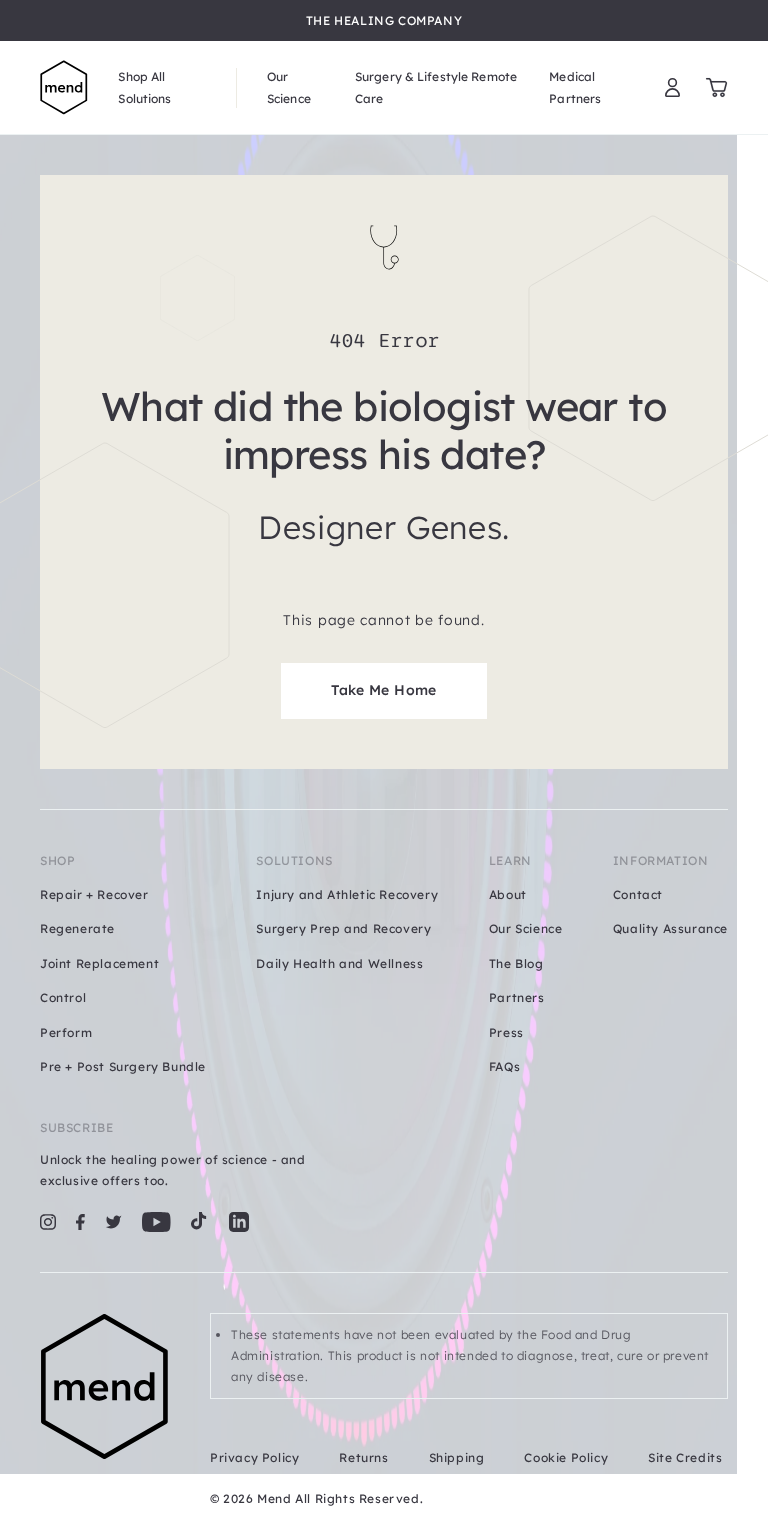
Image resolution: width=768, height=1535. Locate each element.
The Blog (516, 963)
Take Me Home (383, 690)
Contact (638, 894)
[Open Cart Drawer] (716, 87)
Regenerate (77, 928)
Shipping (457, 1457)
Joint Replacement (99, 963)
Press (506, 1032)
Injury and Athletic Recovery (347, 894)
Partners (517, 997)
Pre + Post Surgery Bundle (123, 1066)
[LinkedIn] (239, 1222)
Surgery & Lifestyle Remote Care (436, 87)
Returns (363, 1457)
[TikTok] (199, 1222)
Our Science (289, 87)
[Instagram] (48, 1222)
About (508, 894)
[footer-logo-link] (105, 1411)
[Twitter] (113, 1222)
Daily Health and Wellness (339, 963)
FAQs (504, 1066)
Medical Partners (575, 87)
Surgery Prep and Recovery (343, 928)
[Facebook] (80, 1222)
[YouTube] (156, 1222)
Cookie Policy (566, 1457)
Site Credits (685, 1457)
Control (63, 997)
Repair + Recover (94, 894)
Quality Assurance (670, 928)
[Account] (672, 87)
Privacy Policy (254, 1457)
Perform (66, 1032)
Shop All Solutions (144, 87)
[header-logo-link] (64, 87)
